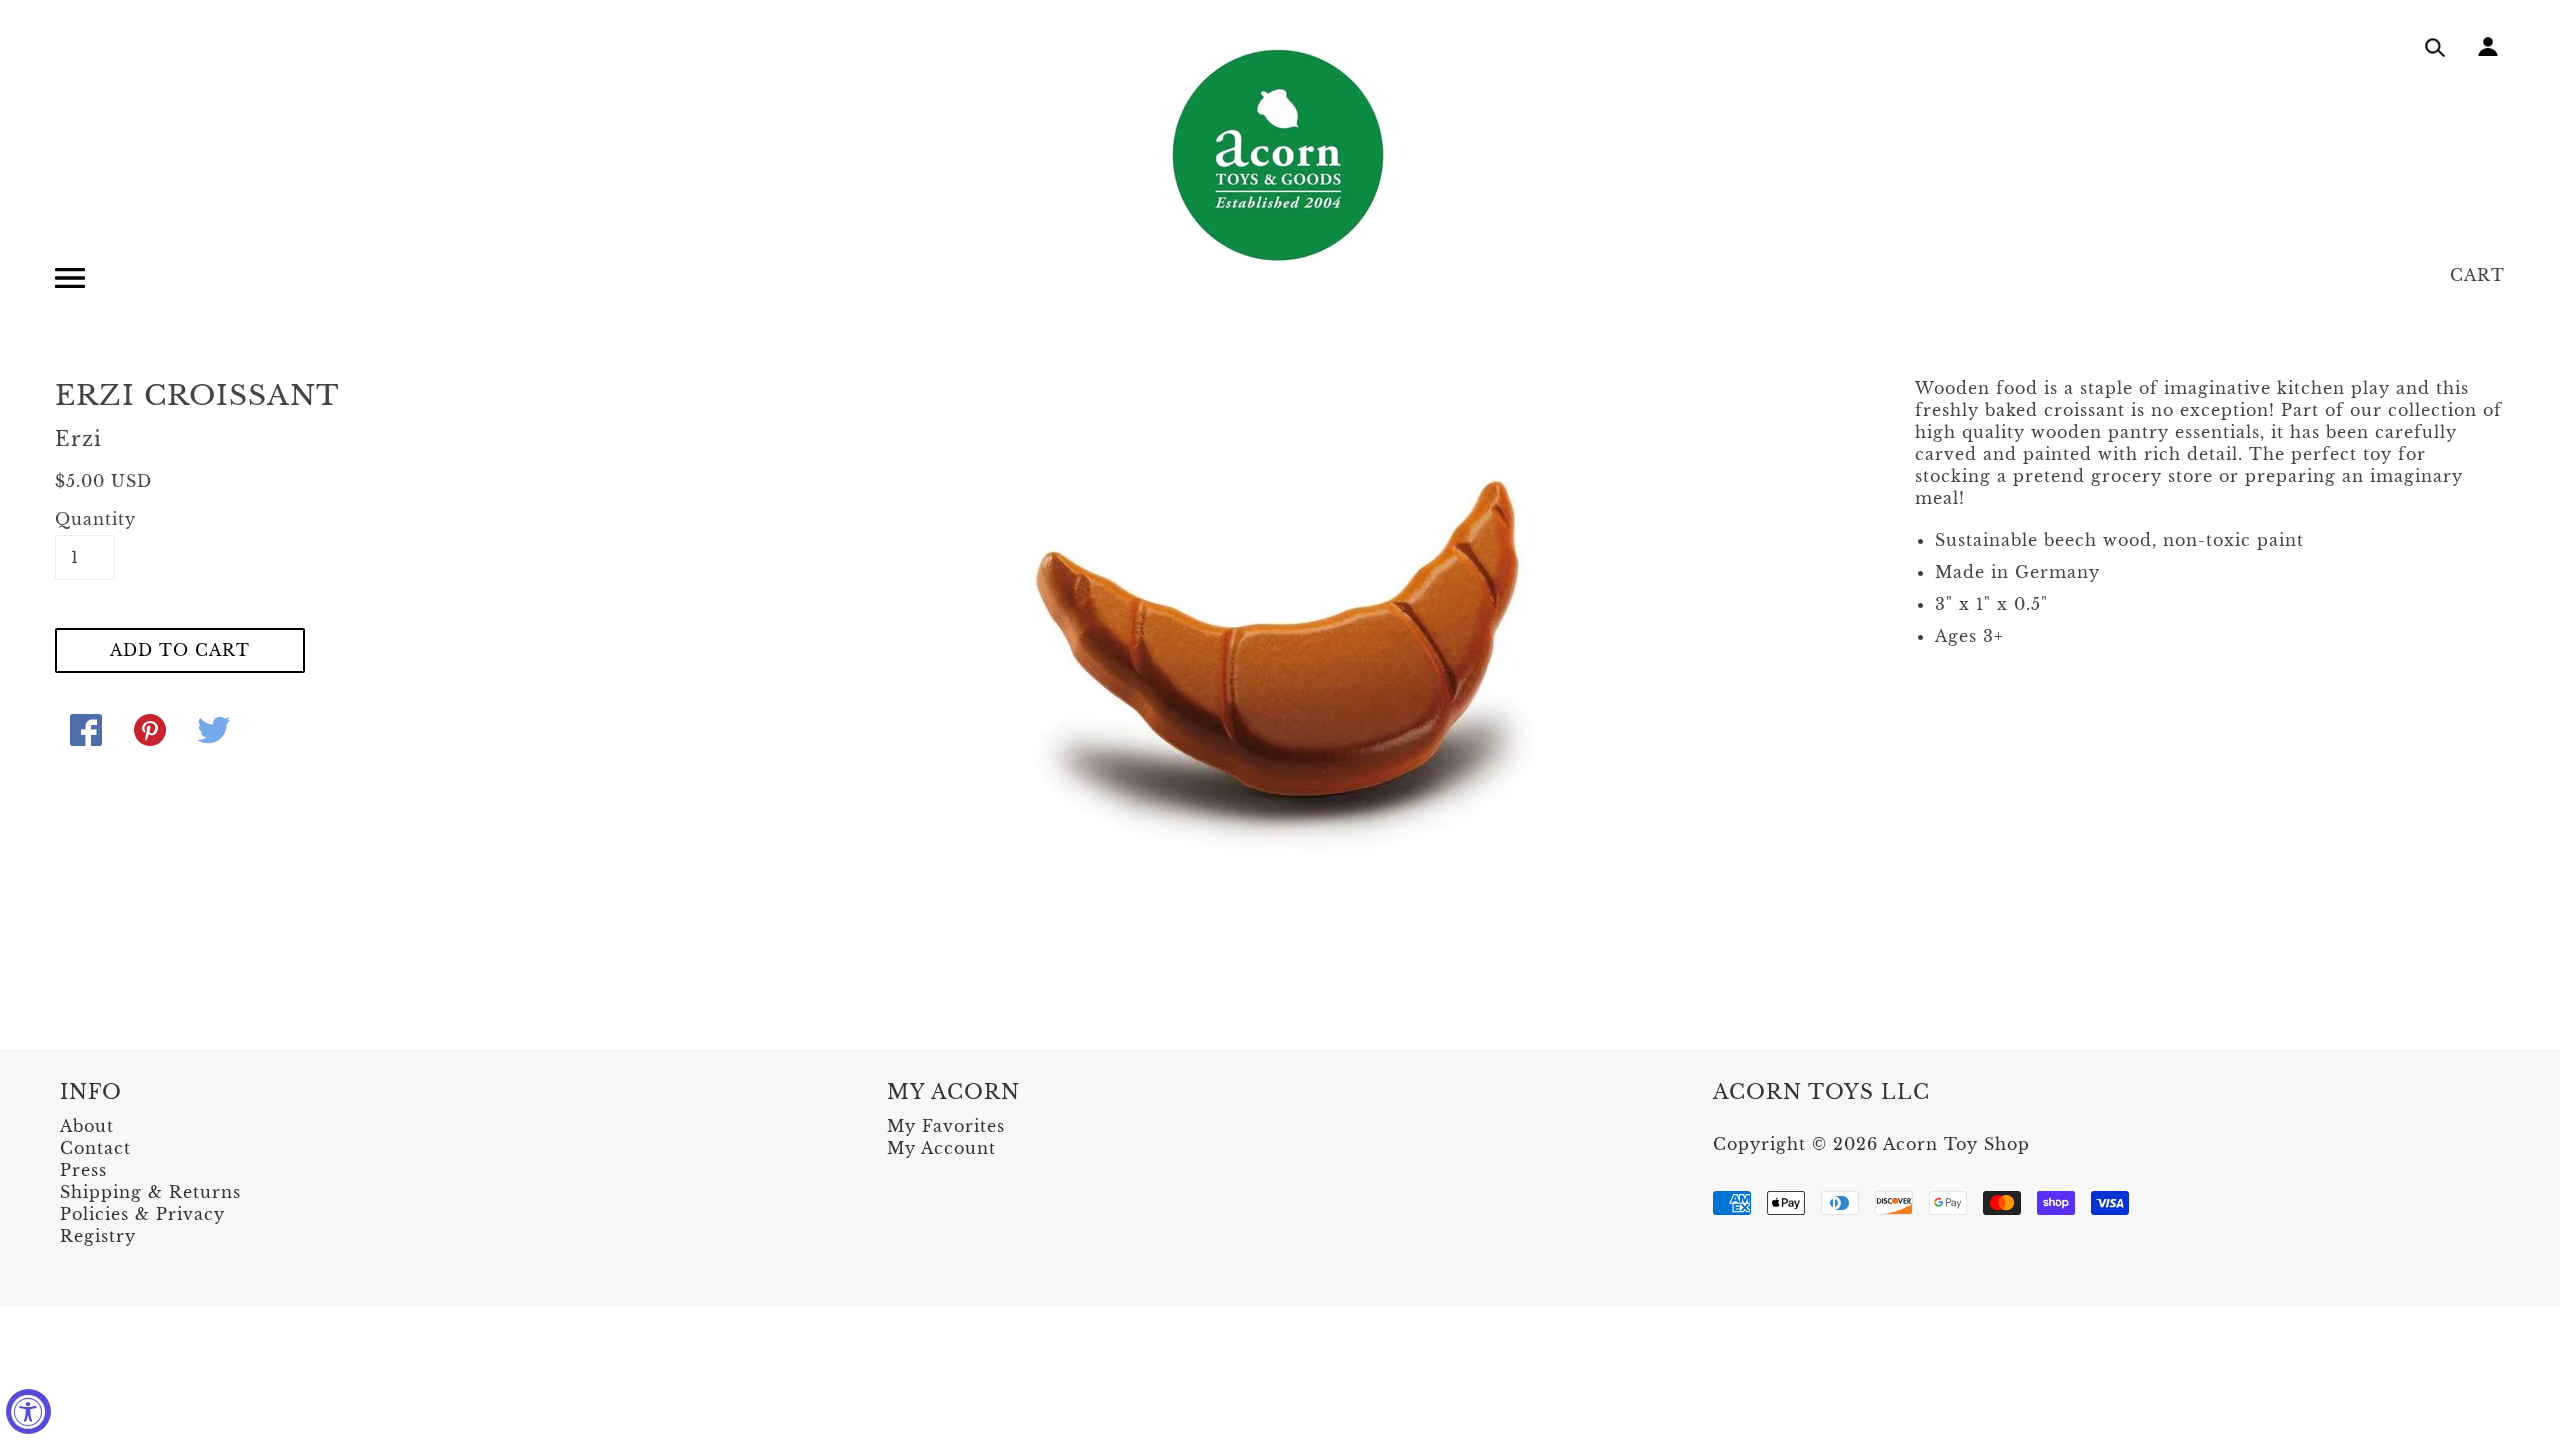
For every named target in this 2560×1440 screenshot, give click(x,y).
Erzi (78, 439)
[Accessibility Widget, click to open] (28, 1411)
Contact (95, 1148)
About (87, 1126)
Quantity (85, 519)
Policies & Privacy (142, 1214)
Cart (2477, 275)
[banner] (1280, 155)
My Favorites (946, 1126)
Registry (98, 1236)
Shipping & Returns (150, 1192)
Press (83, 1170)
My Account (941, 1148)
